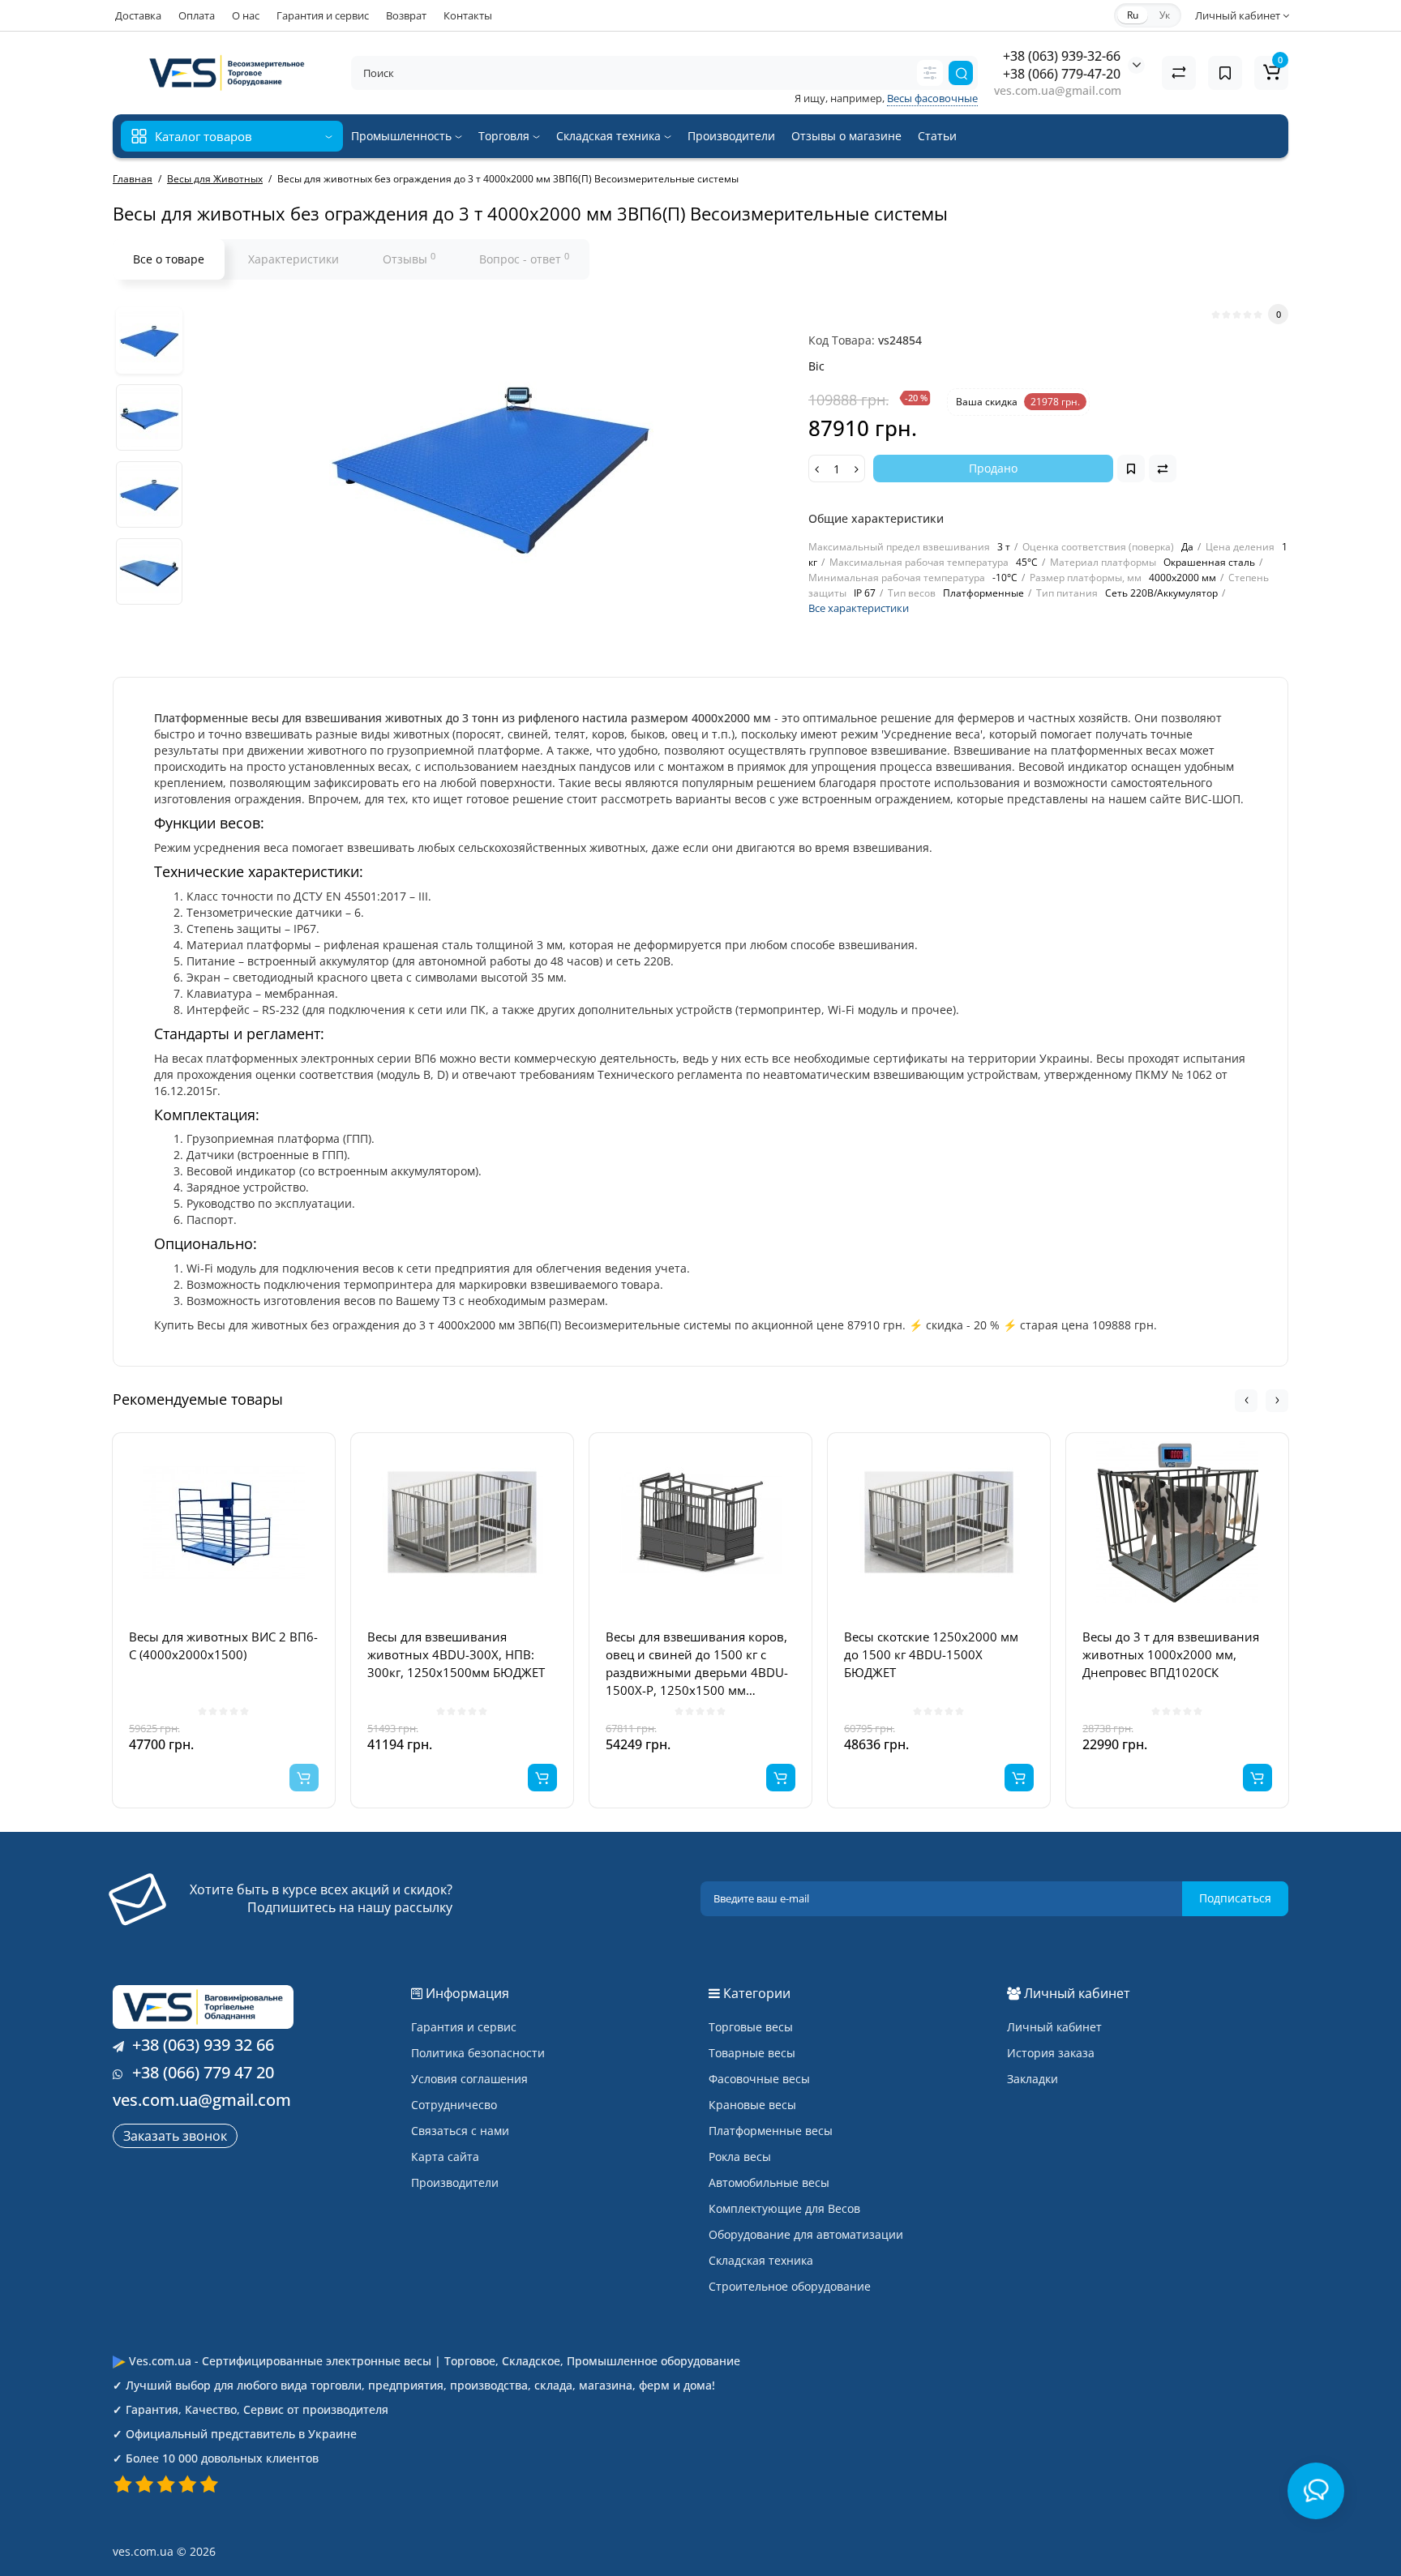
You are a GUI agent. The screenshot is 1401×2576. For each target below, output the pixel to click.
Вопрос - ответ (524, 259)
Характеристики (293, 259)
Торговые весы (751, 2027)
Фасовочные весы (759, 2079)
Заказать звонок (175, 2136)
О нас (246, 15)
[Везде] (930, 73)
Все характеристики (859, 608)
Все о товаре (169, 259)
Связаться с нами (460, 2131)
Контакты (468, 15)
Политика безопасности (478, 2053)
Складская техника (610, 136)
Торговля (506, 136)
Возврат (406, 15)
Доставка (138, 15)
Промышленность (403, 136)
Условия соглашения (469, 2079)
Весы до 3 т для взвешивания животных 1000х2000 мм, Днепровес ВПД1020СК (1171, 1654)
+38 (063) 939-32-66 (1062, 56)
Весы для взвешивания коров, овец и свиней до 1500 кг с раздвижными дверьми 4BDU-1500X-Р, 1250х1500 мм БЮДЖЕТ (697, 1664)
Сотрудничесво (454, 2105)
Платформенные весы (771, 2131)
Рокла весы (740, 2157)
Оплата (197, 15)
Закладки (1033, 2079)
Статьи (937, 136)
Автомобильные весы (769, 2182)
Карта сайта (445, 2157)
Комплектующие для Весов (784, 2208)
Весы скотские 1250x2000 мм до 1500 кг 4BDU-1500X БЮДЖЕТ (931, 1654)
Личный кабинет (1054, 2027)
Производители (731, 136)
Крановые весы (752, 2105)
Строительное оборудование (790, 2286)
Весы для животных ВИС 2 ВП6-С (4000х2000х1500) (223, 1645)
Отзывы (409, 259)
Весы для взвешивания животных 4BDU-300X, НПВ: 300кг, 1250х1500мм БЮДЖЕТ (456, 1654)
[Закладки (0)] (1225, 73)
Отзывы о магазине (846, 136)
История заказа (1051, 2053)
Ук (1165, 15)
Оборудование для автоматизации (806, 2234)
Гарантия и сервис (323, 15)
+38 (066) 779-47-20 (1062, 74)
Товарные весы (752, 2053)
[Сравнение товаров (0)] (1179, 73)
